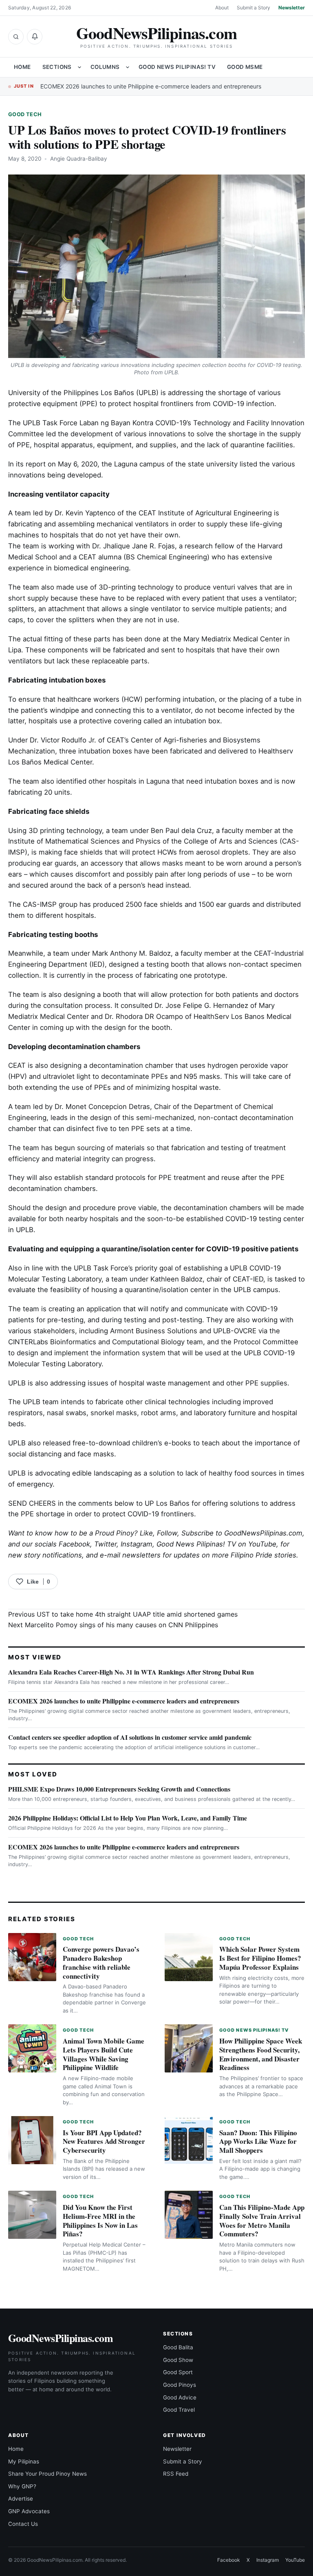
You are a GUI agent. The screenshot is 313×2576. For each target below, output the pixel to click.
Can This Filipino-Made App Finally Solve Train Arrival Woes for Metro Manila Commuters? (262, 2220)
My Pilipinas (24, 2461)
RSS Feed (176, 2474)
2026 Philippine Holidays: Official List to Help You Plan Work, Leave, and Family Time (128, 1818)
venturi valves (235, 587)
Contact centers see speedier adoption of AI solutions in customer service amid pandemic (130, 1737)
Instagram (137, 1544)
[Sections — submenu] (79, 67)
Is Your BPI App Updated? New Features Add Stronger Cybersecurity (104, 2142)
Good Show (178, 2360)
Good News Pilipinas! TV (177, 67)
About (222, 8)
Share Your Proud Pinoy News (47, 2474)
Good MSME (245, 67)
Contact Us (23, 2524)
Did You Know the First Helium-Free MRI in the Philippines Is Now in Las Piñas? (100, 2220)
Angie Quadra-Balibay (79, 159)
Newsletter (292, 8)
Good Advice (180, 2397)
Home (22, 67)
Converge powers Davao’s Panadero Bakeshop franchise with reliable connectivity (101, 1962)
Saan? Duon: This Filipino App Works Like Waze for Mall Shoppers (258, 2142)
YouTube (295, 2560)
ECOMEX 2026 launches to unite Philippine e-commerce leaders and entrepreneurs (151, 86)
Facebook (74, 1544)
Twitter (105, 1544)
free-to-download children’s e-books (132, 1443)
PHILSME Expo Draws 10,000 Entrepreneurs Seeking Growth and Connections (119, 1789)
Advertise (21, 2499)
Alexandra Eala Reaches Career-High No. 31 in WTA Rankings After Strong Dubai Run (131, 1672)
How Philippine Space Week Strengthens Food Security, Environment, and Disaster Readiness (261, 2054)
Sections (57, 67)
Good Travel (179, 2410)
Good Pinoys (180, 2385)
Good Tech (25, 114)
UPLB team (41, 1402)
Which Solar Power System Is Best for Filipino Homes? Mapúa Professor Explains (260, 1958)
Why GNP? (22, 2486)
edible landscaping (102, 1473)
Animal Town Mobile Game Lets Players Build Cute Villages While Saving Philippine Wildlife (104, 2054)
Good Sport (178, 2372)
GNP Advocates (29, 2511)
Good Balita (178, 2347)
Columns (105, 67)
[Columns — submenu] (128, 67)
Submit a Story (253, 8)
